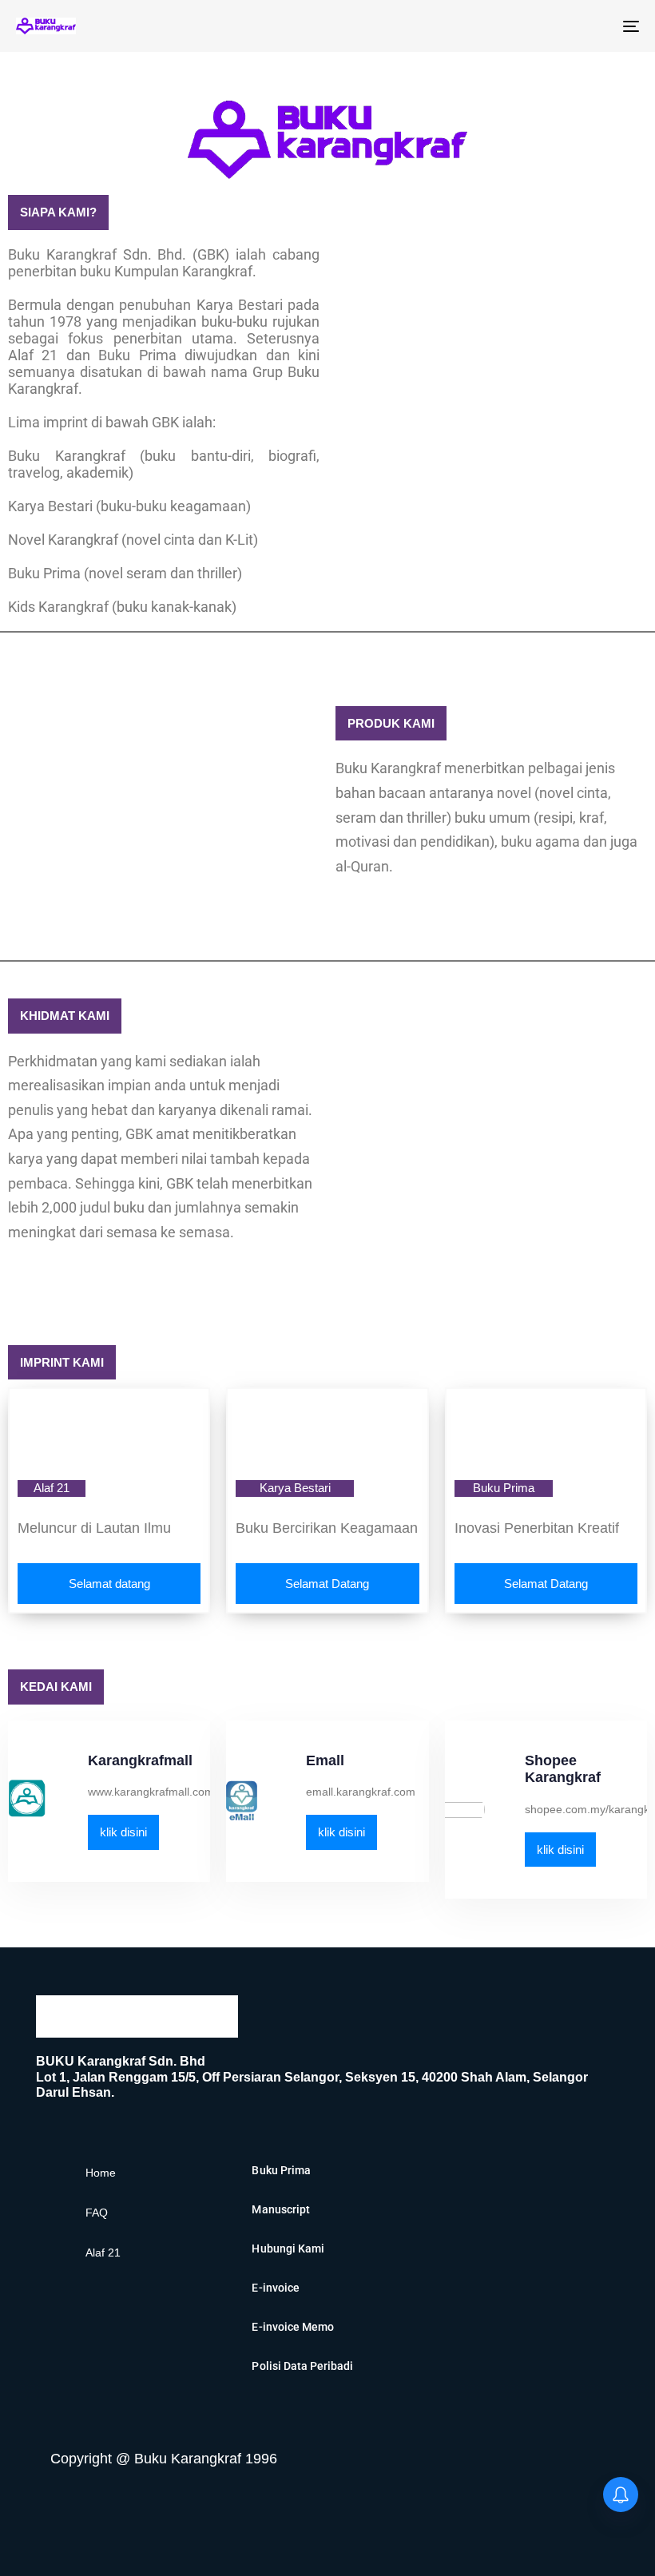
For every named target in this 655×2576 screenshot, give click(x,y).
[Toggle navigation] (535, 26)
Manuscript (280, 2209)
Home (101, 2173)
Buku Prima (281, 2170)
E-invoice (275, 2288)
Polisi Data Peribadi (302, 2366)
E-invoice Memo (293, 2327)
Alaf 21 (103, 2253)
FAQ (97, 2213)
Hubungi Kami (288, 2249)
